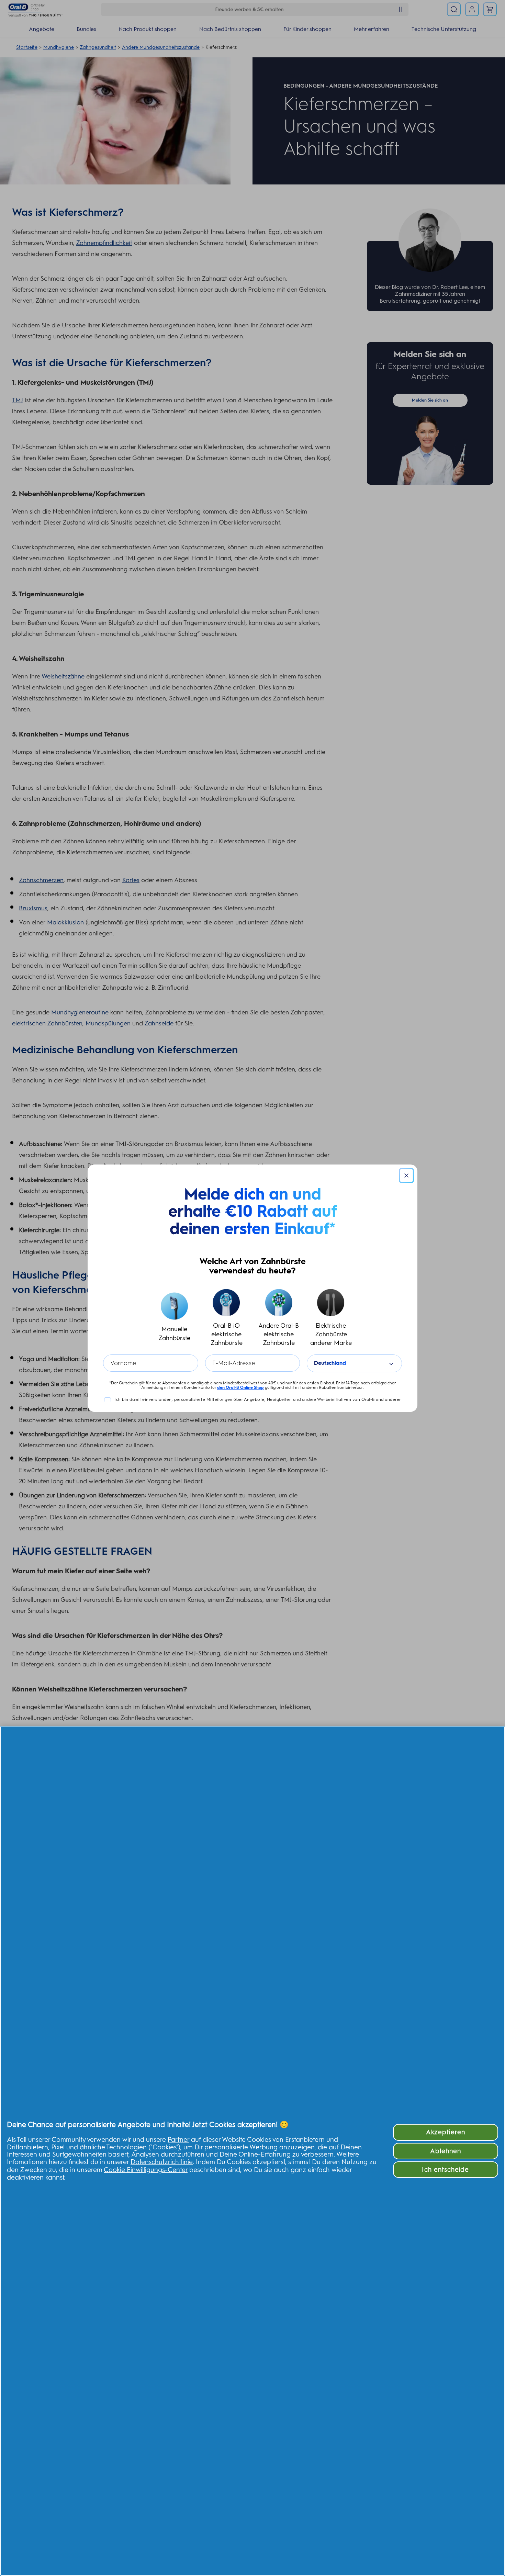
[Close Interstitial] (406, 1175)
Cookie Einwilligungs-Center (146, 2170)
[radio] (174, 1318)
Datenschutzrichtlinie (162, 2162)
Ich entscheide (445, 2169)
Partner (178, 2140)
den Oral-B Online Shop (240, 1387)
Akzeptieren (446, 2132)
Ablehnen (446, 2151)
